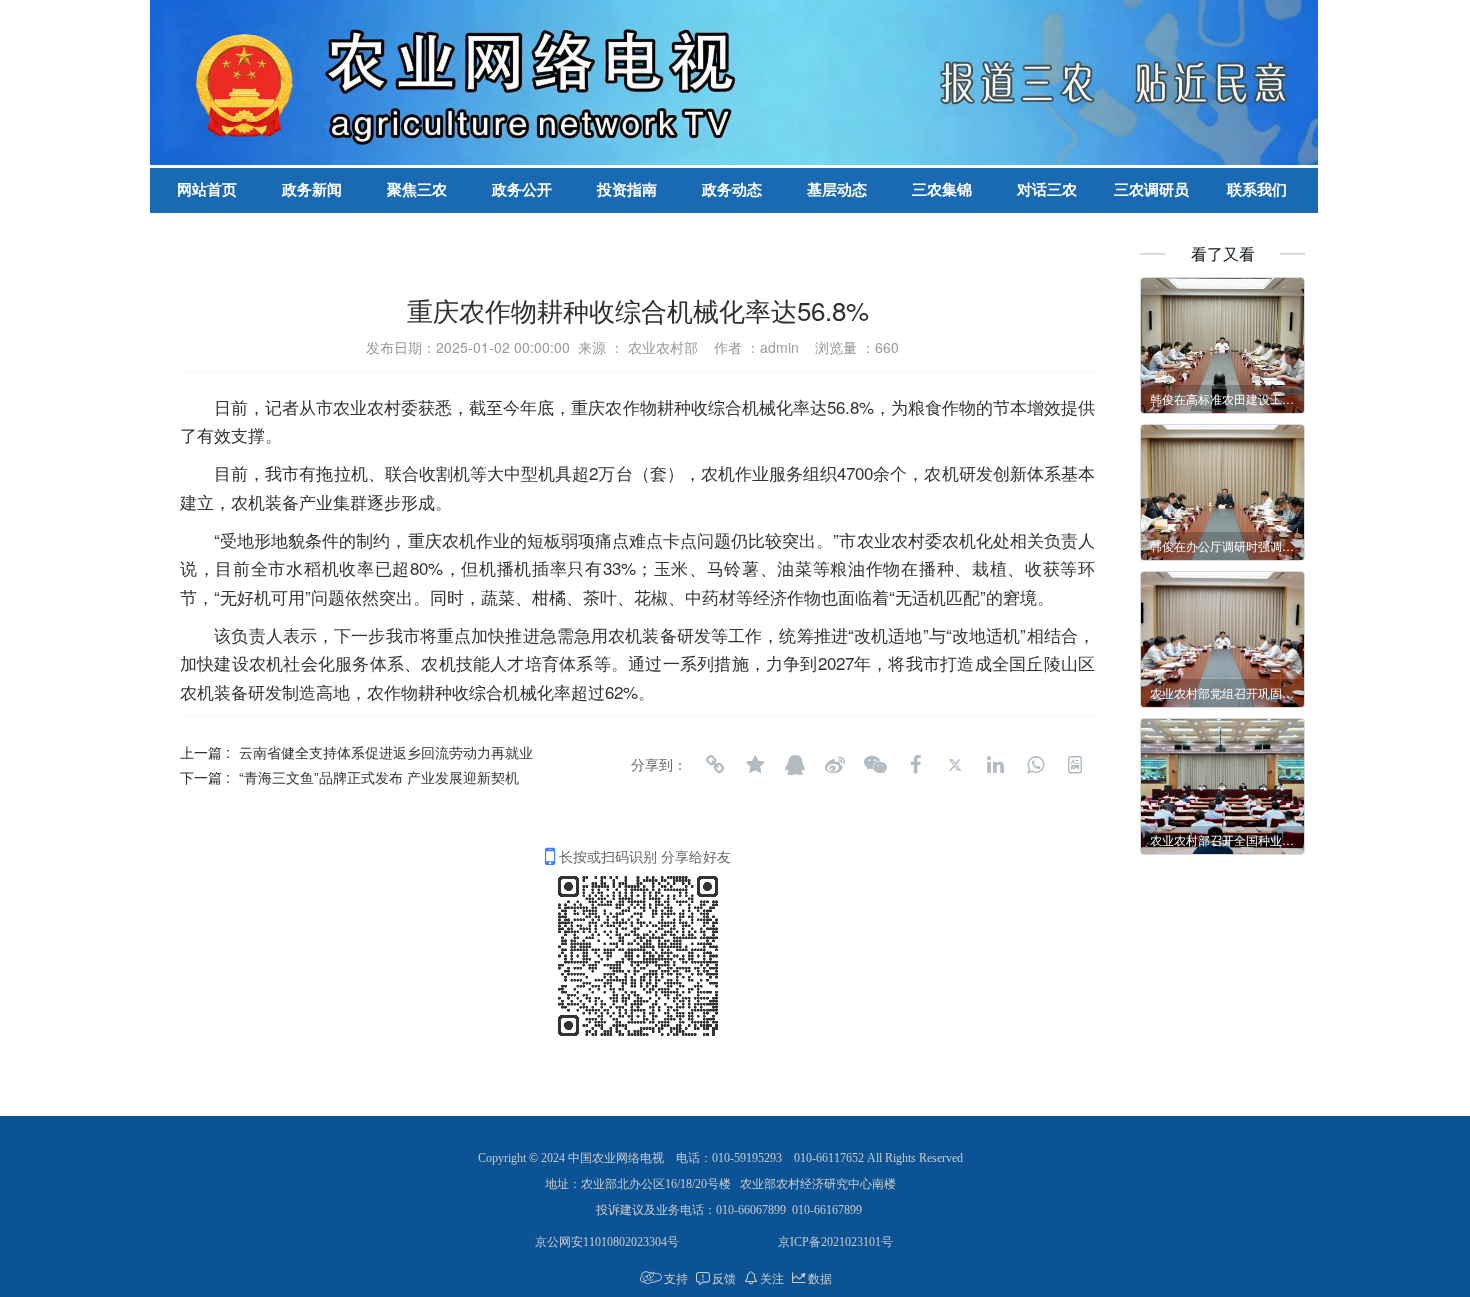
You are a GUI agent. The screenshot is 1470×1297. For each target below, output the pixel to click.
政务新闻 (312, 190)
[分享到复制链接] (715, 765)
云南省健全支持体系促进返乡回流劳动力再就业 (386, 752)
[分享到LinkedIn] (995, 765)
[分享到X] (955, 765)
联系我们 (1257, 190)
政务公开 (522, 190)
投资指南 (627, 190)
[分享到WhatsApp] (1035, 765)
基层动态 (837, 190)
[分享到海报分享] (1075, 765)
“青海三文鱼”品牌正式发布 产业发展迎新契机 (379, 777)
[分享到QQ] (795, 765)
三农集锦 (942, 190)
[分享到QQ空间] (755, 765)
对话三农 (1047, 190)
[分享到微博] (835, 765)
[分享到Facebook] (915, 765)
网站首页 (207, 190)
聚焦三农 (417, 190)
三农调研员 (1151, 190)
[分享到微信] (875, 765)
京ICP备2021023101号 (835, 1242)
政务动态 (732, 190)
